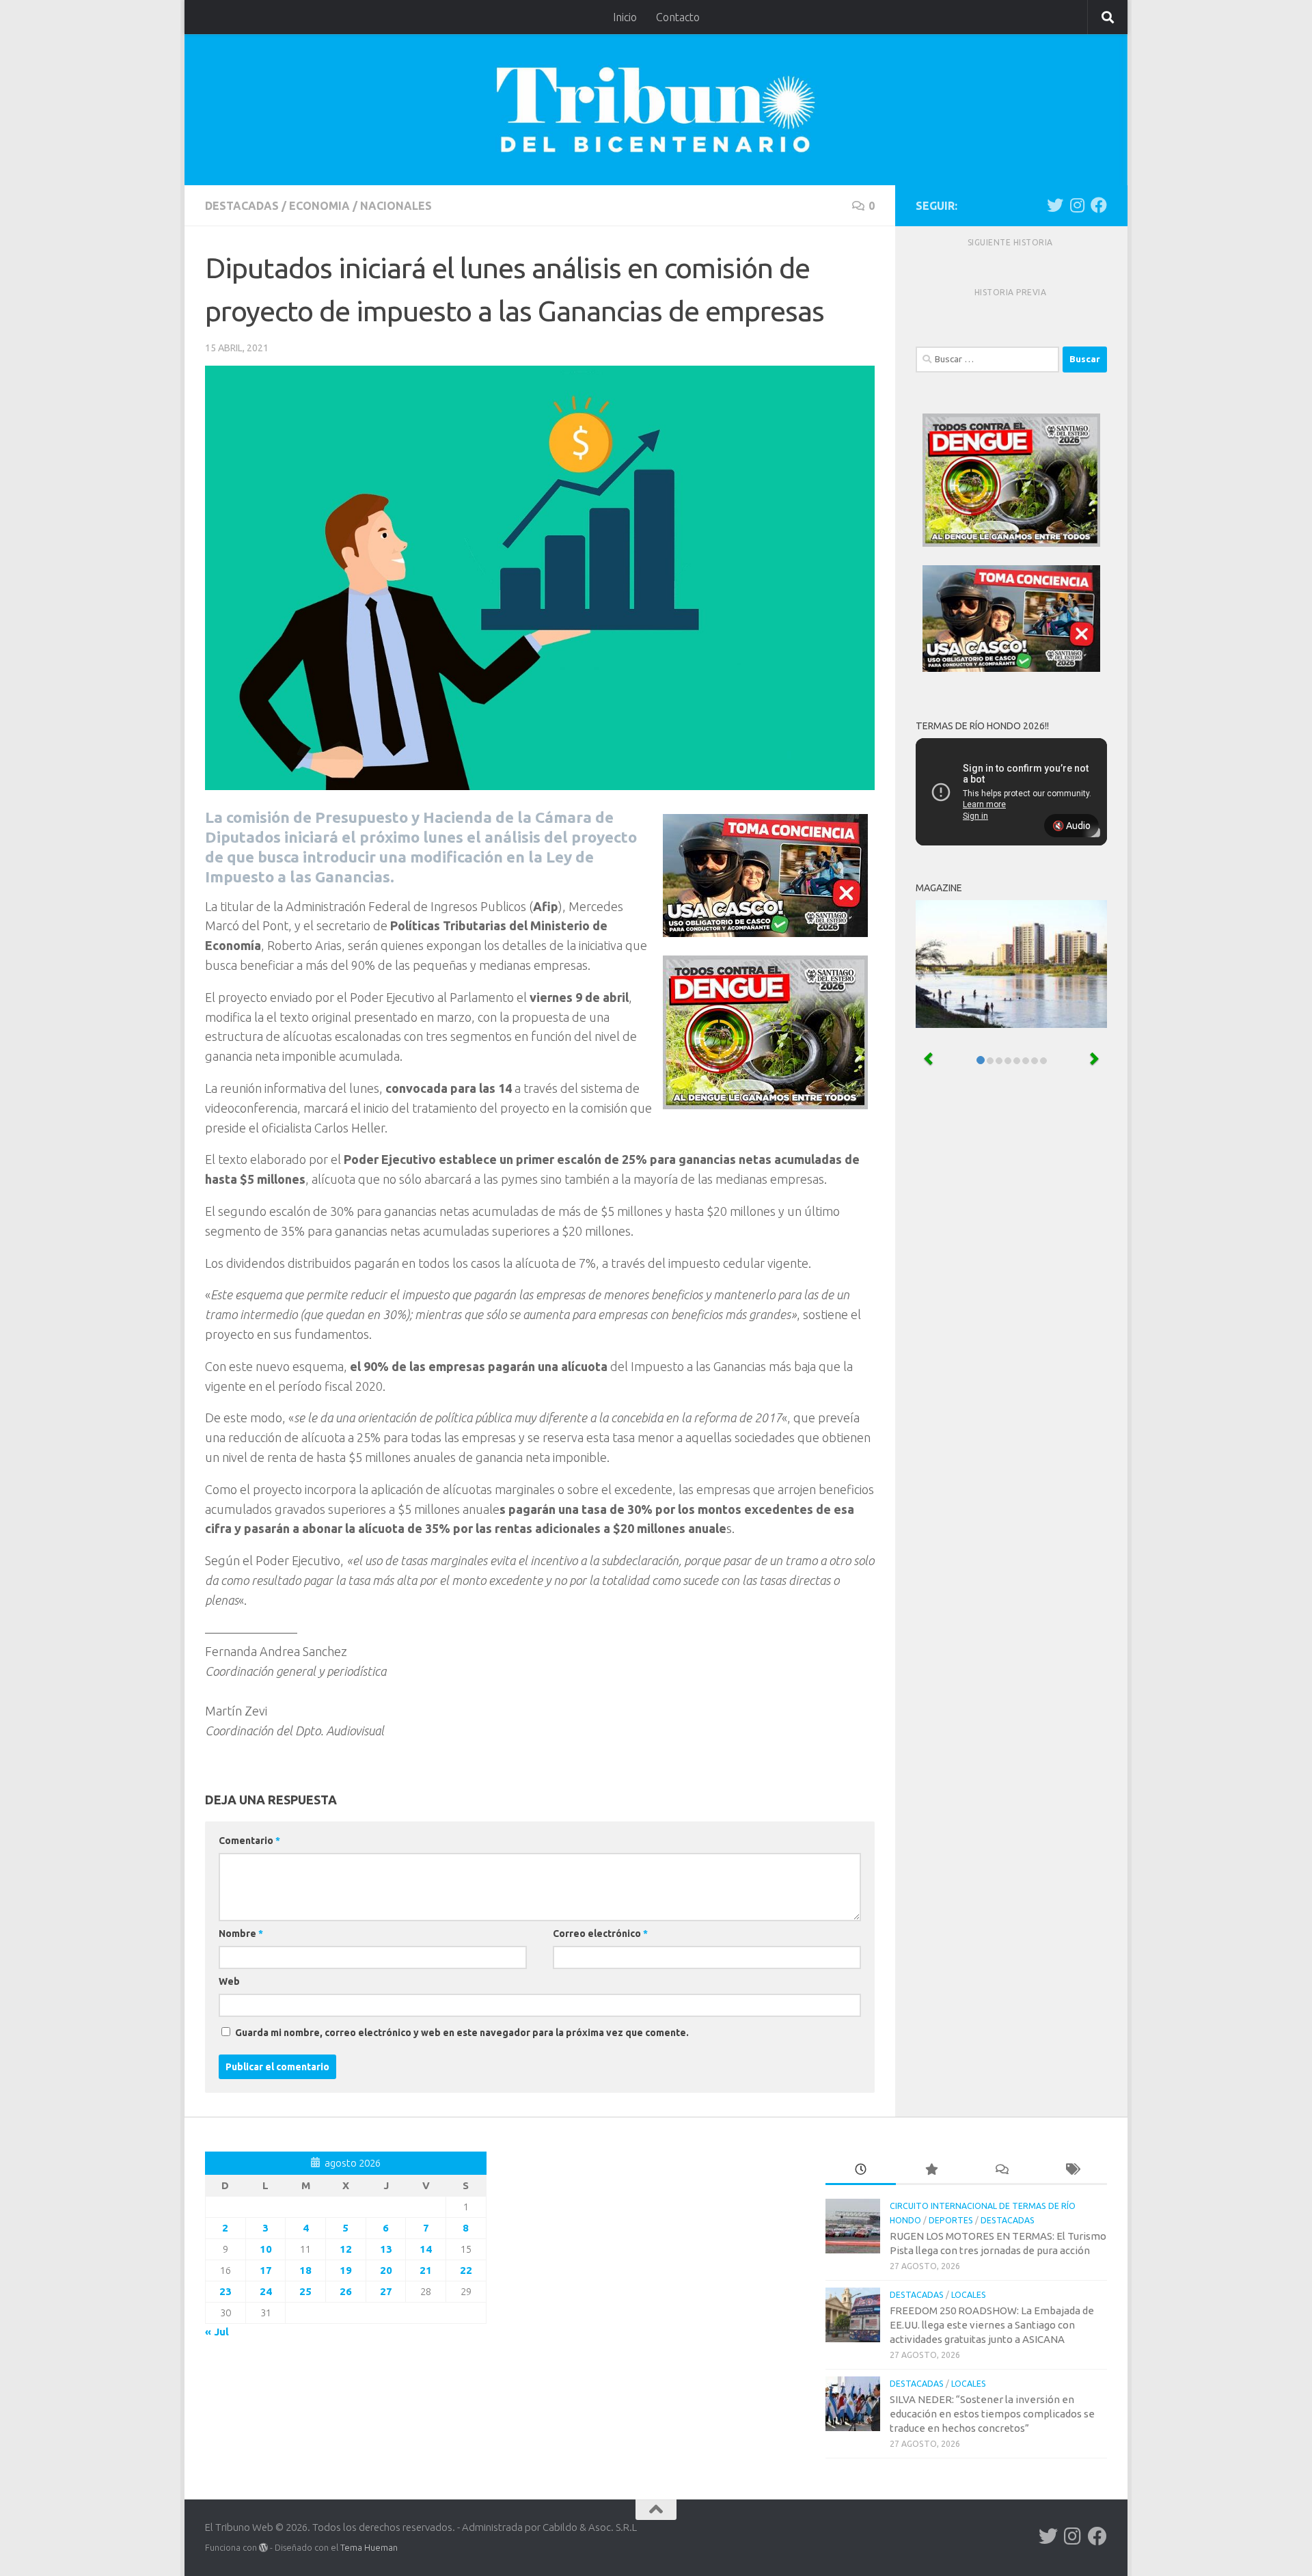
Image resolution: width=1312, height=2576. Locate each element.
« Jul (217, 2332)
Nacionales (396, 206)
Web (229, 1981)
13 (386, 2249)
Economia (319, 206)
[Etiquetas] (1072, 2170)
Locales (969, 2295)
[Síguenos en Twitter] (1055, 205)
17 (266, 2270)
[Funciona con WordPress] (263, 2548)
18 (305, 2270)
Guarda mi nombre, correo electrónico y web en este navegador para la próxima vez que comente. (462, 2033)
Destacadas (242, 206)
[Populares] (931, 2170)
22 (466, 2270)
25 (305, 2291)
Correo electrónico (600, 1934)
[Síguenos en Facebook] (1099, 205)
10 (266, 2249)
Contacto (678, 17)
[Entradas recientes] (861, 2170)
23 (225, 2291)
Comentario (249, 1841)
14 (426, 2249)
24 (266, 2291)
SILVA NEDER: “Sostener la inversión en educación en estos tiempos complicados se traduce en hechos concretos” (992, 2414)
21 (426, 2270)
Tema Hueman (369, 2547)
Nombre (241, 1934)
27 (386, 2291)
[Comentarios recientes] (1001, 2170)
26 (346, 2291)
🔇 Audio (1071, 826)
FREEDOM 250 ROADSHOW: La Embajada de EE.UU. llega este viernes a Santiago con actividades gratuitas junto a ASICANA (992, 2325)
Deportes (951, 2220)
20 (386, 2270)
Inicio (625, 17)
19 (346, 2270)
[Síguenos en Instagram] (1077, 205)
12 (346, 2249)
